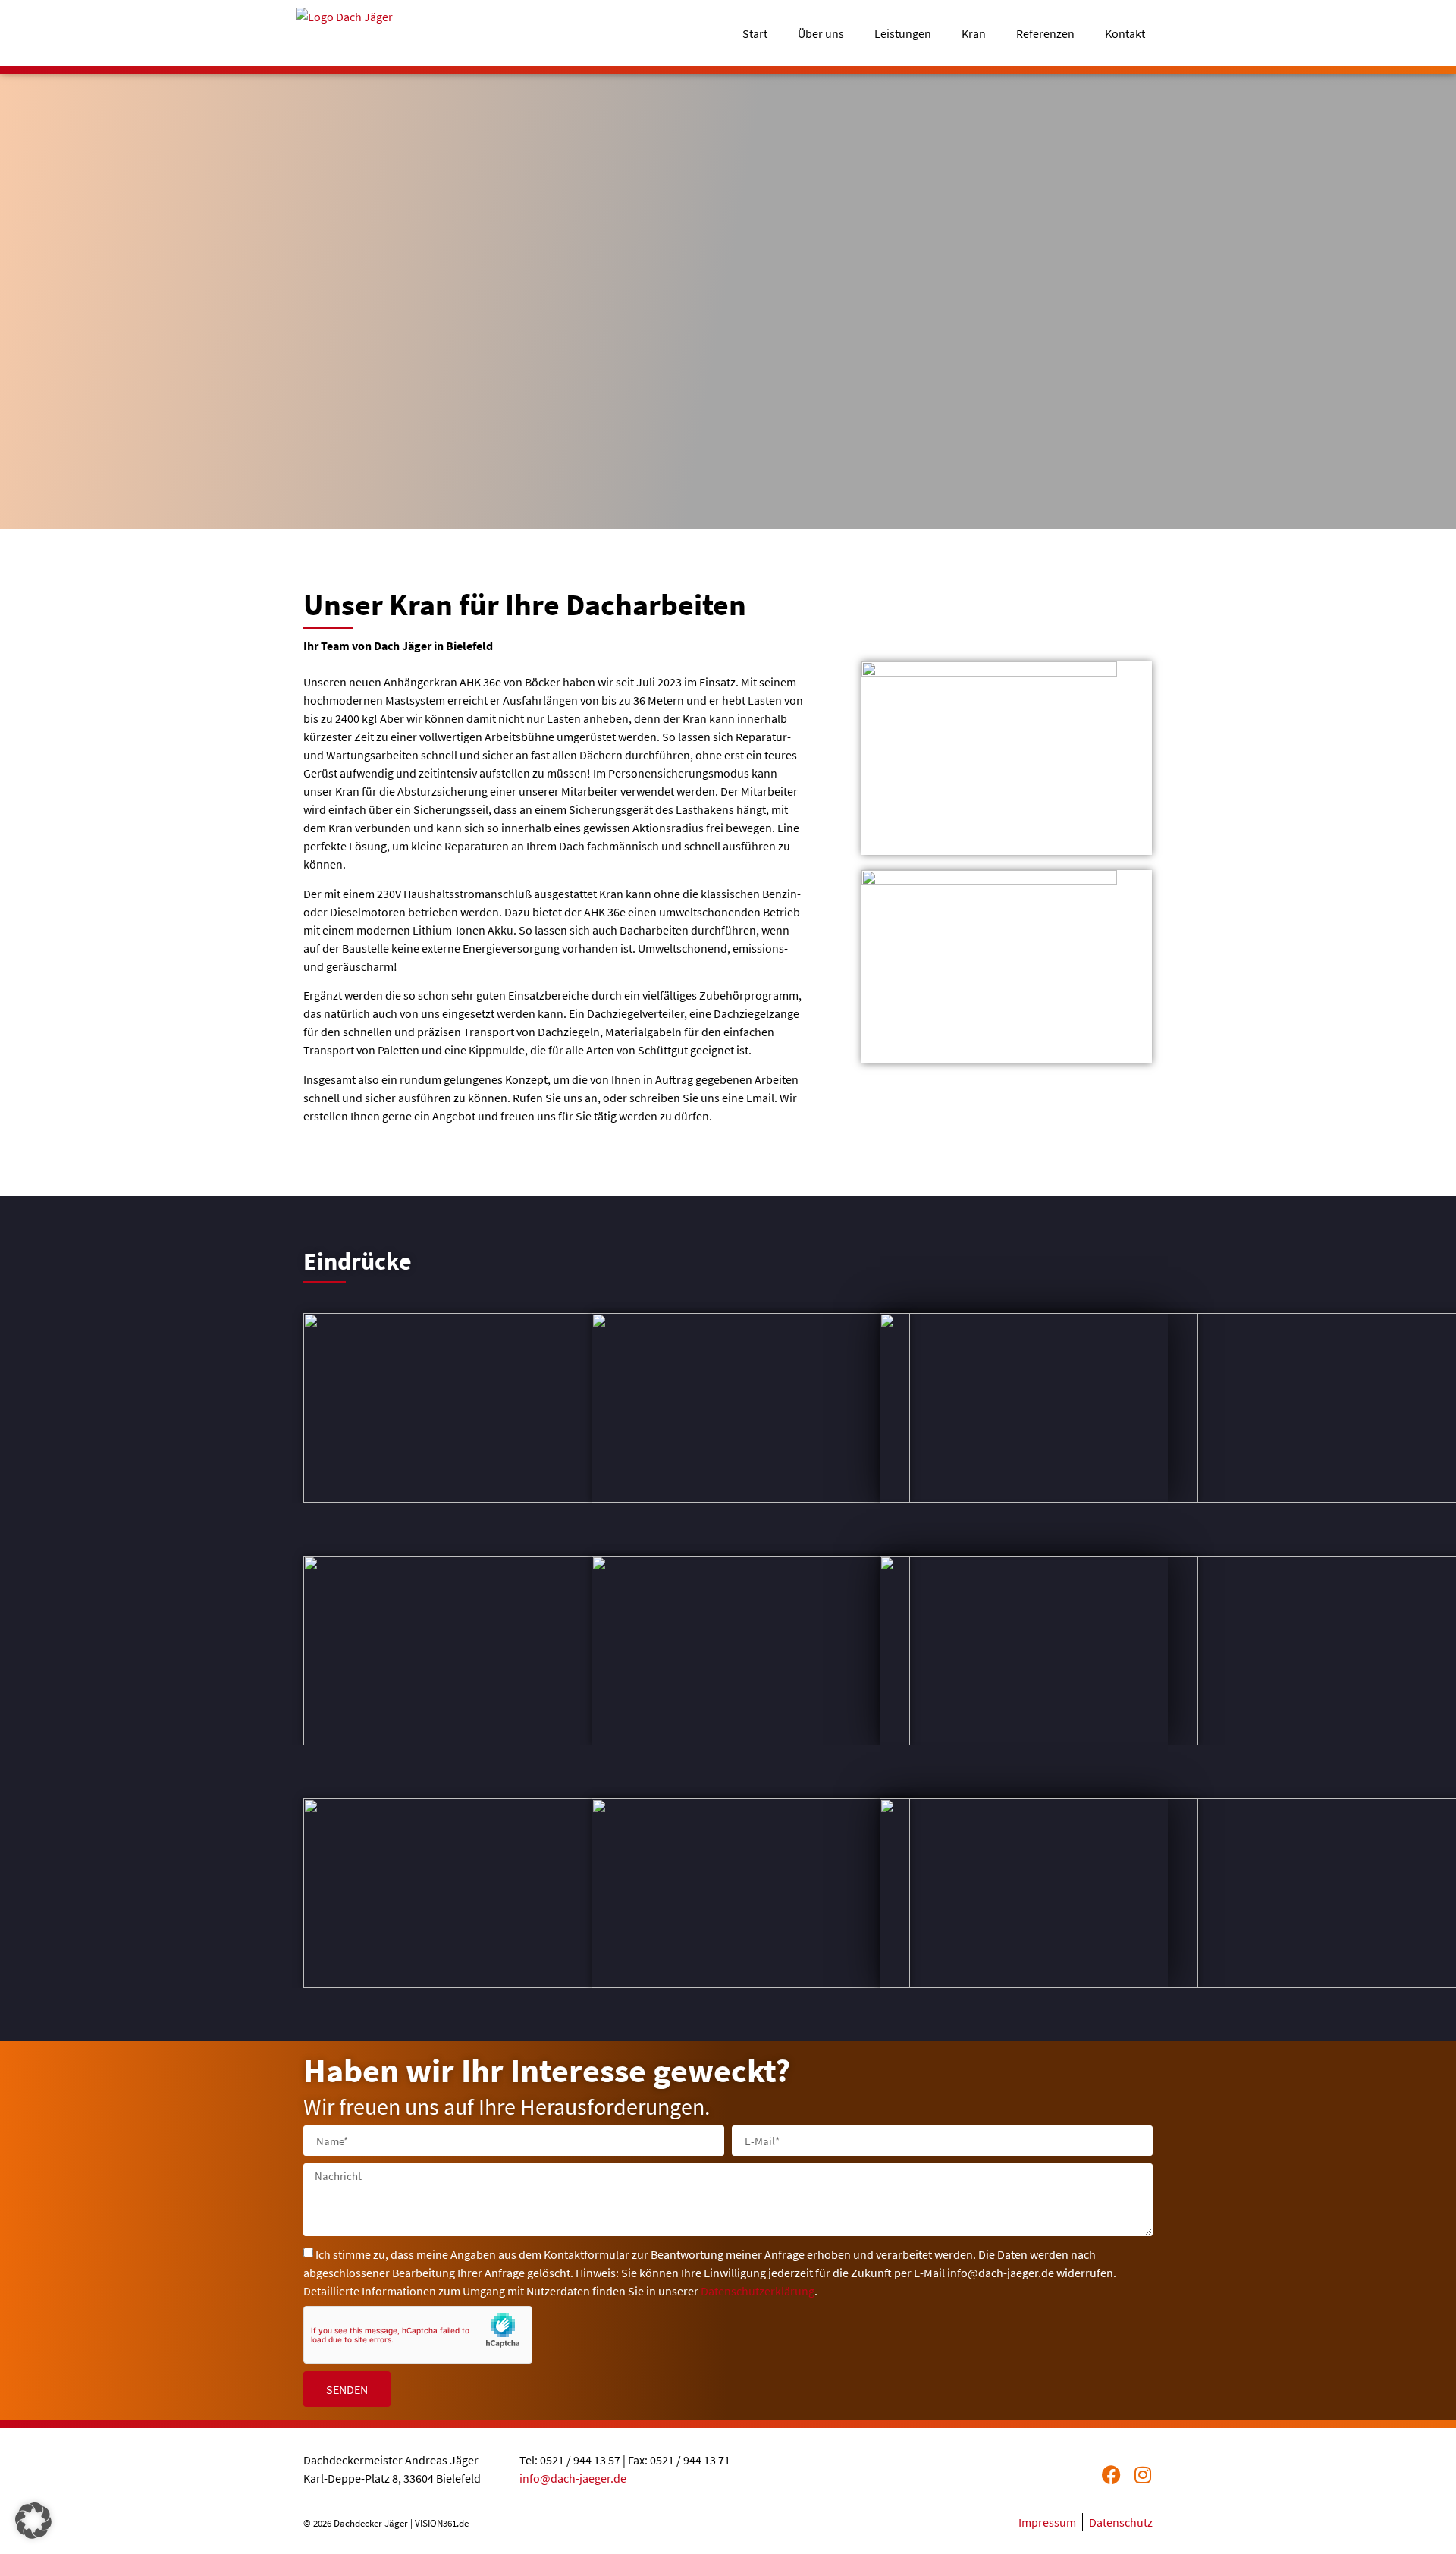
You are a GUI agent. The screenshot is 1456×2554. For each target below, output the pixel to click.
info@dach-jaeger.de (573, 2478)
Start (755, 33)
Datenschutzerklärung (758, 2292)
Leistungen (903, 33)
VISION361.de (442, 2523)
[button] (33, 2521)
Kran (974, 33)
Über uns (821, 33)
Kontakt (1125, 33)
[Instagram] (1143, 2475)
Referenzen (1045, 33)
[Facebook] (1111, 2475)
